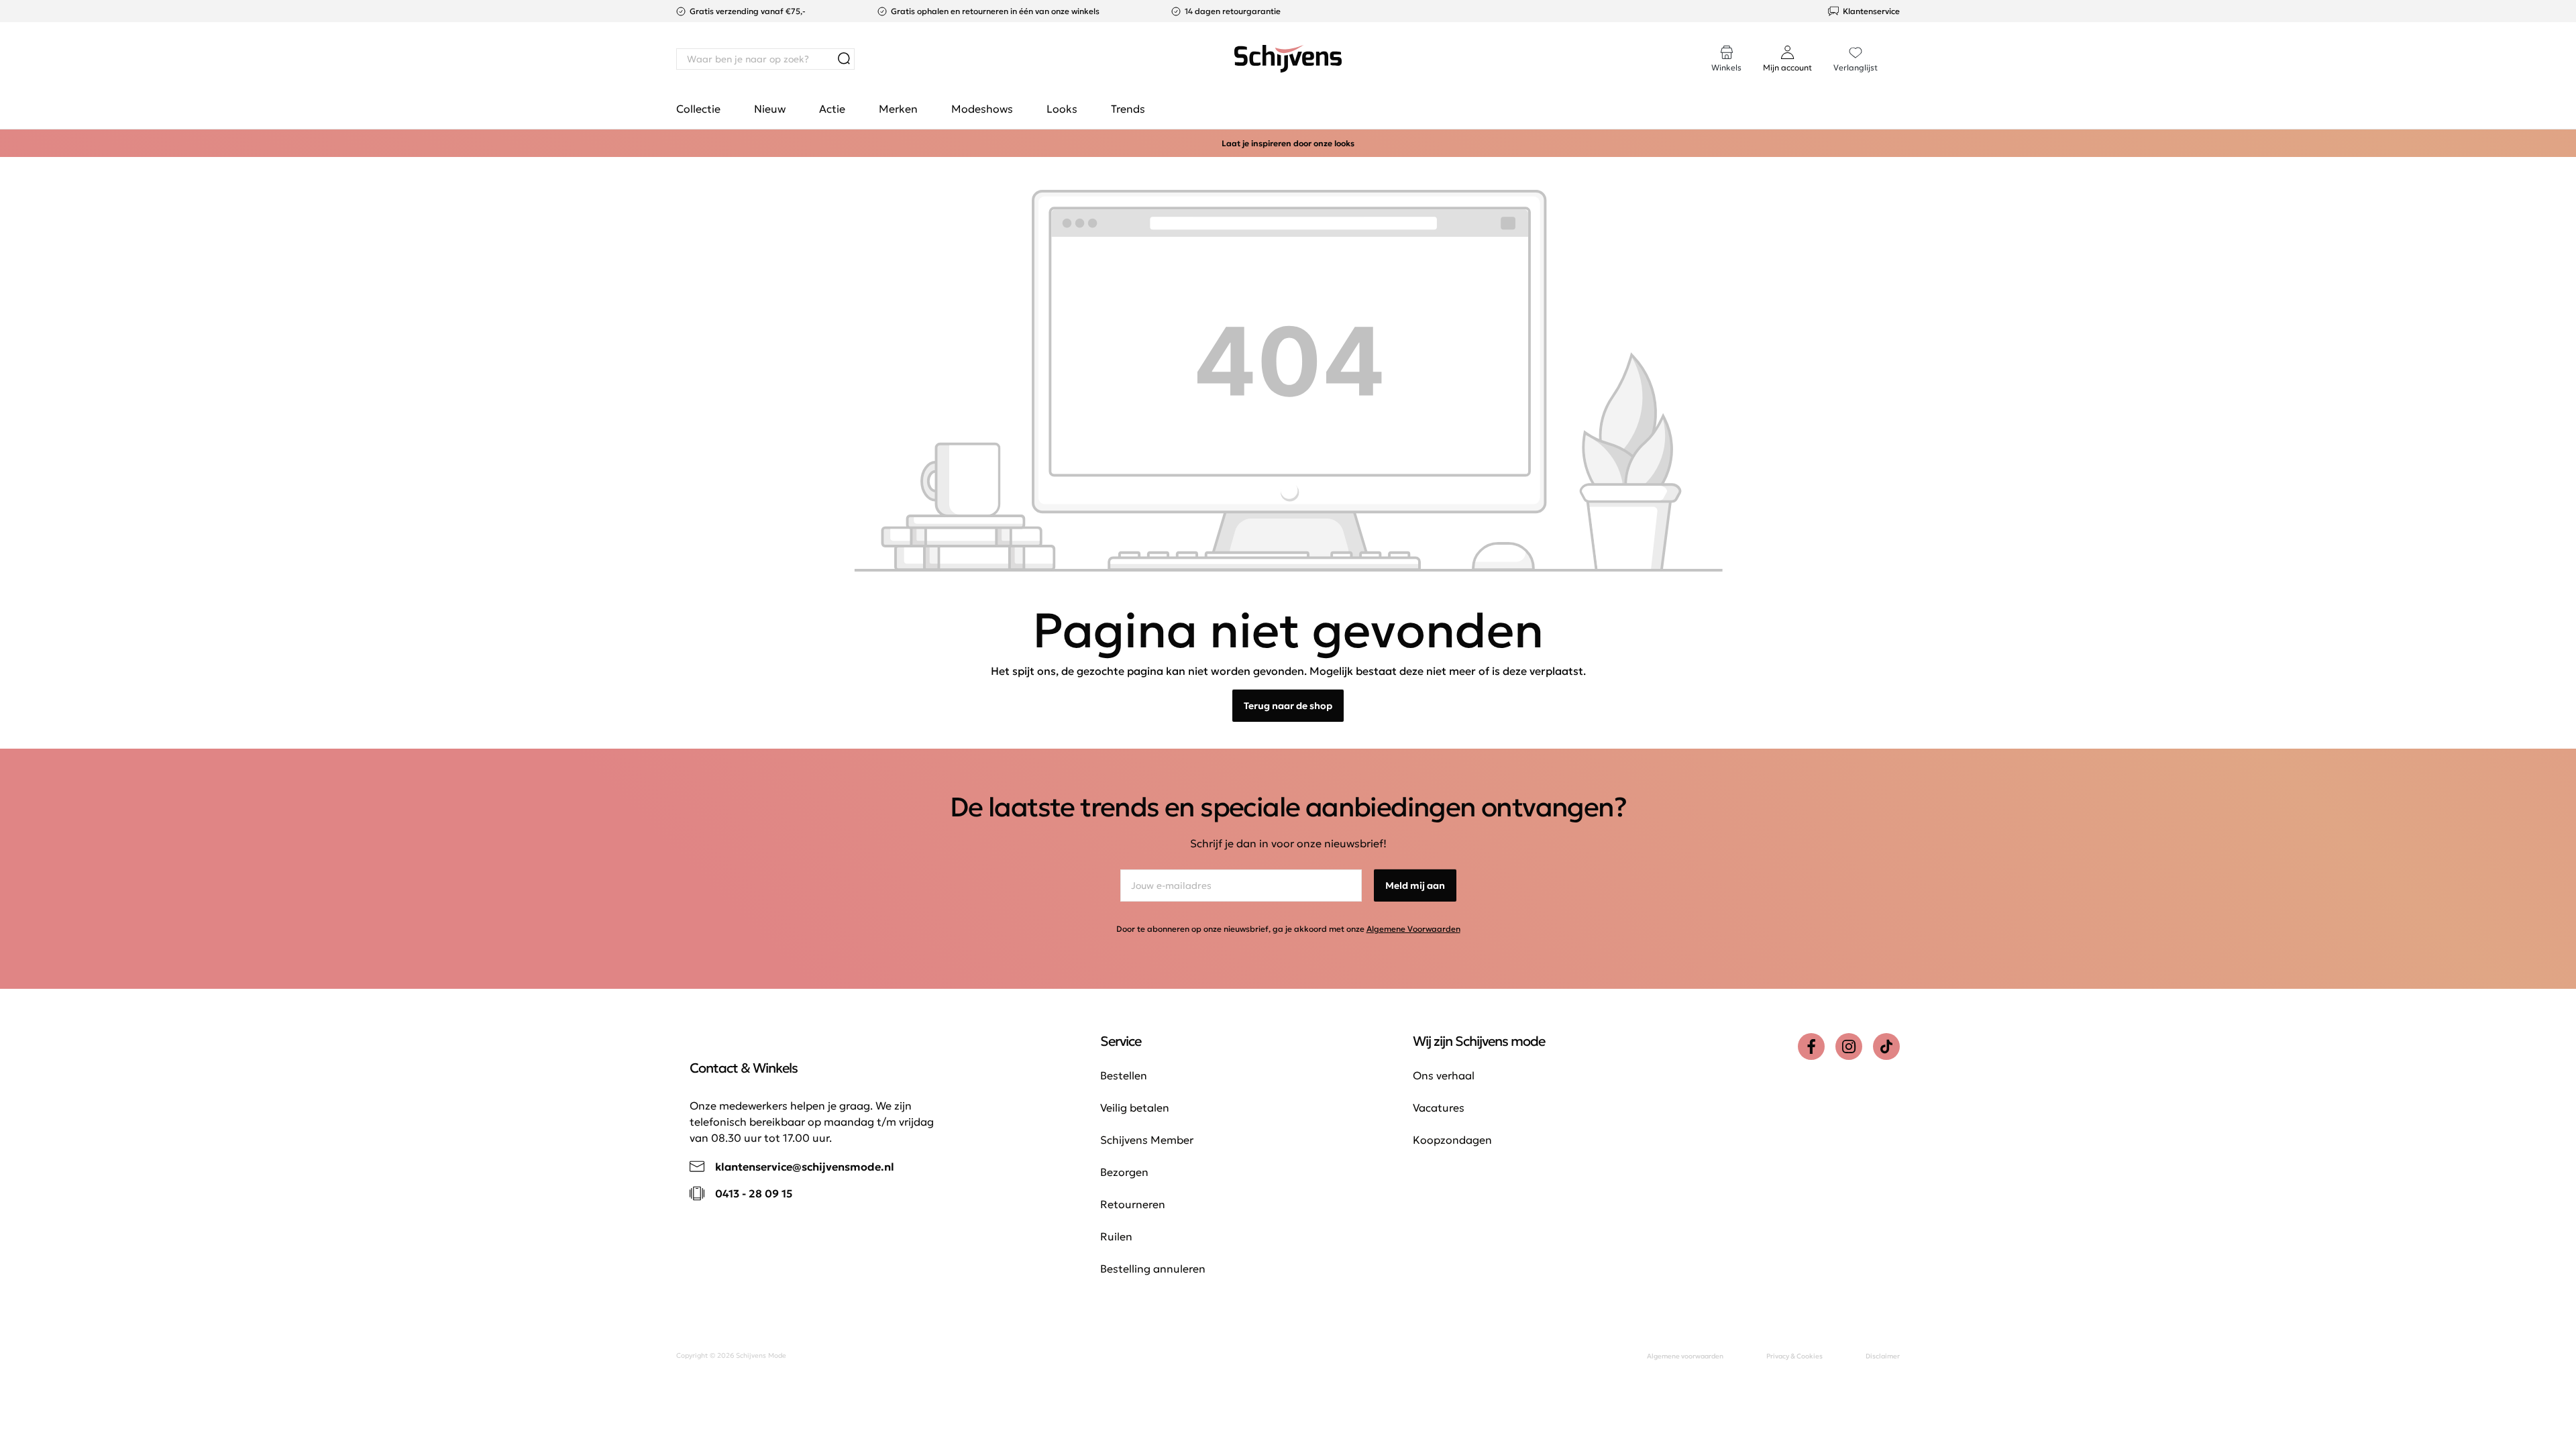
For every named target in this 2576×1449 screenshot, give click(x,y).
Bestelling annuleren (1153, 1269)
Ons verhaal (1444, 1075)
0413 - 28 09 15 (754, 1193)
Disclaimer (1883, 1356)
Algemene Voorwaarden (1413, 929)
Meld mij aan (1415, 885)
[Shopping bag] (1899, 46)
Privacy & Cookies (1794, 1356)
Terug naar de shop (1288, 706)
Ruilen (1116, 1236)
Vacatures (1439, 1108)
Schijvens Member (1147, 1140)
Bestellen (1124, 1075)
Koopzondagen (1452, 1140)
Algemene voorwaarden (1685, 1356)
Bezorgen (1124, 1172)
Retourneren (1133, 1204)
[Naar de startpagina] (1288, 59)
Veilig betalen (1135, 1108)
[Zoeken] (844, 59)
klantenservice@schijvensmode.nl (805, 1167)
